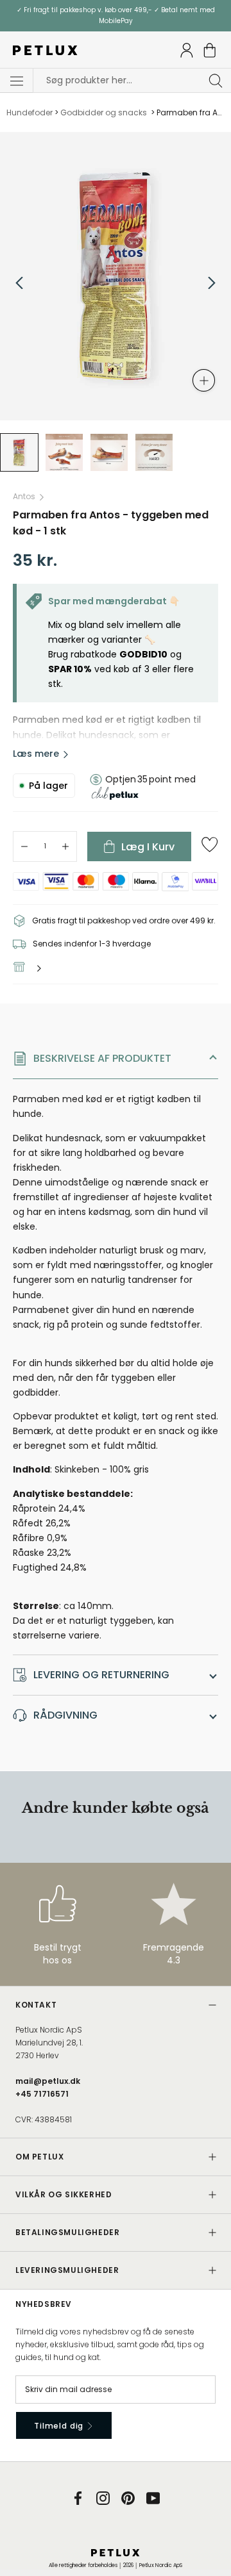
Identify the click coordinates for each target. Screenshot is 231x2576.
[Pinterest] (128, 2498)
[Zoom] (204, 380)
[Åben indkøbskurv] (210, 50)
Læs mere (36, 754)
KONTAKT (36, 2005)
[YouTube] (153, 2498)
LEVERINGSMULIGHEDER (67, 2270)
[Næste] (212, 283)
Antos (24, 496)
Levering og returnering (101, 1675)
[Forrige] (19, 283)
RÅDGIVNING (65, 1715)
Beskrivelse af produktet (102, 1058)
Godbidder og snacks (105, 112)
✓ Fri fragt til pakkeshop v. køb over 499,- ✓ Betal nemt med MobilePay (116, 15)
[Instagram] (103, 2498)
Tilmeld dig (60, 2426)
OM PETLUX (39, 2157)
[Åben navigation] (17, 81)
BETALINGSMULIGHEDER (67, 2232)
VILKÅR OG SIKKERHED (64, 2194)
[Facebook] (78, 2498)
